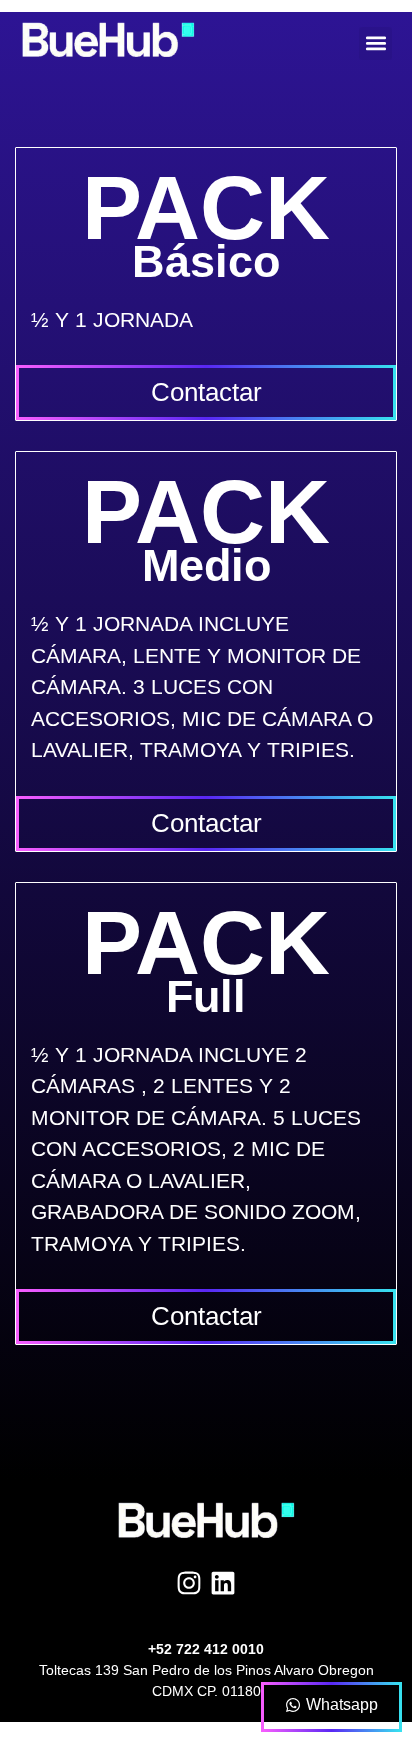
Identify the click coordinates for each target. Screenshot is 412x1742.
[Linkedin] (223, 1583)
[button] (375, 43)
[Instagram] (188, 1583)
